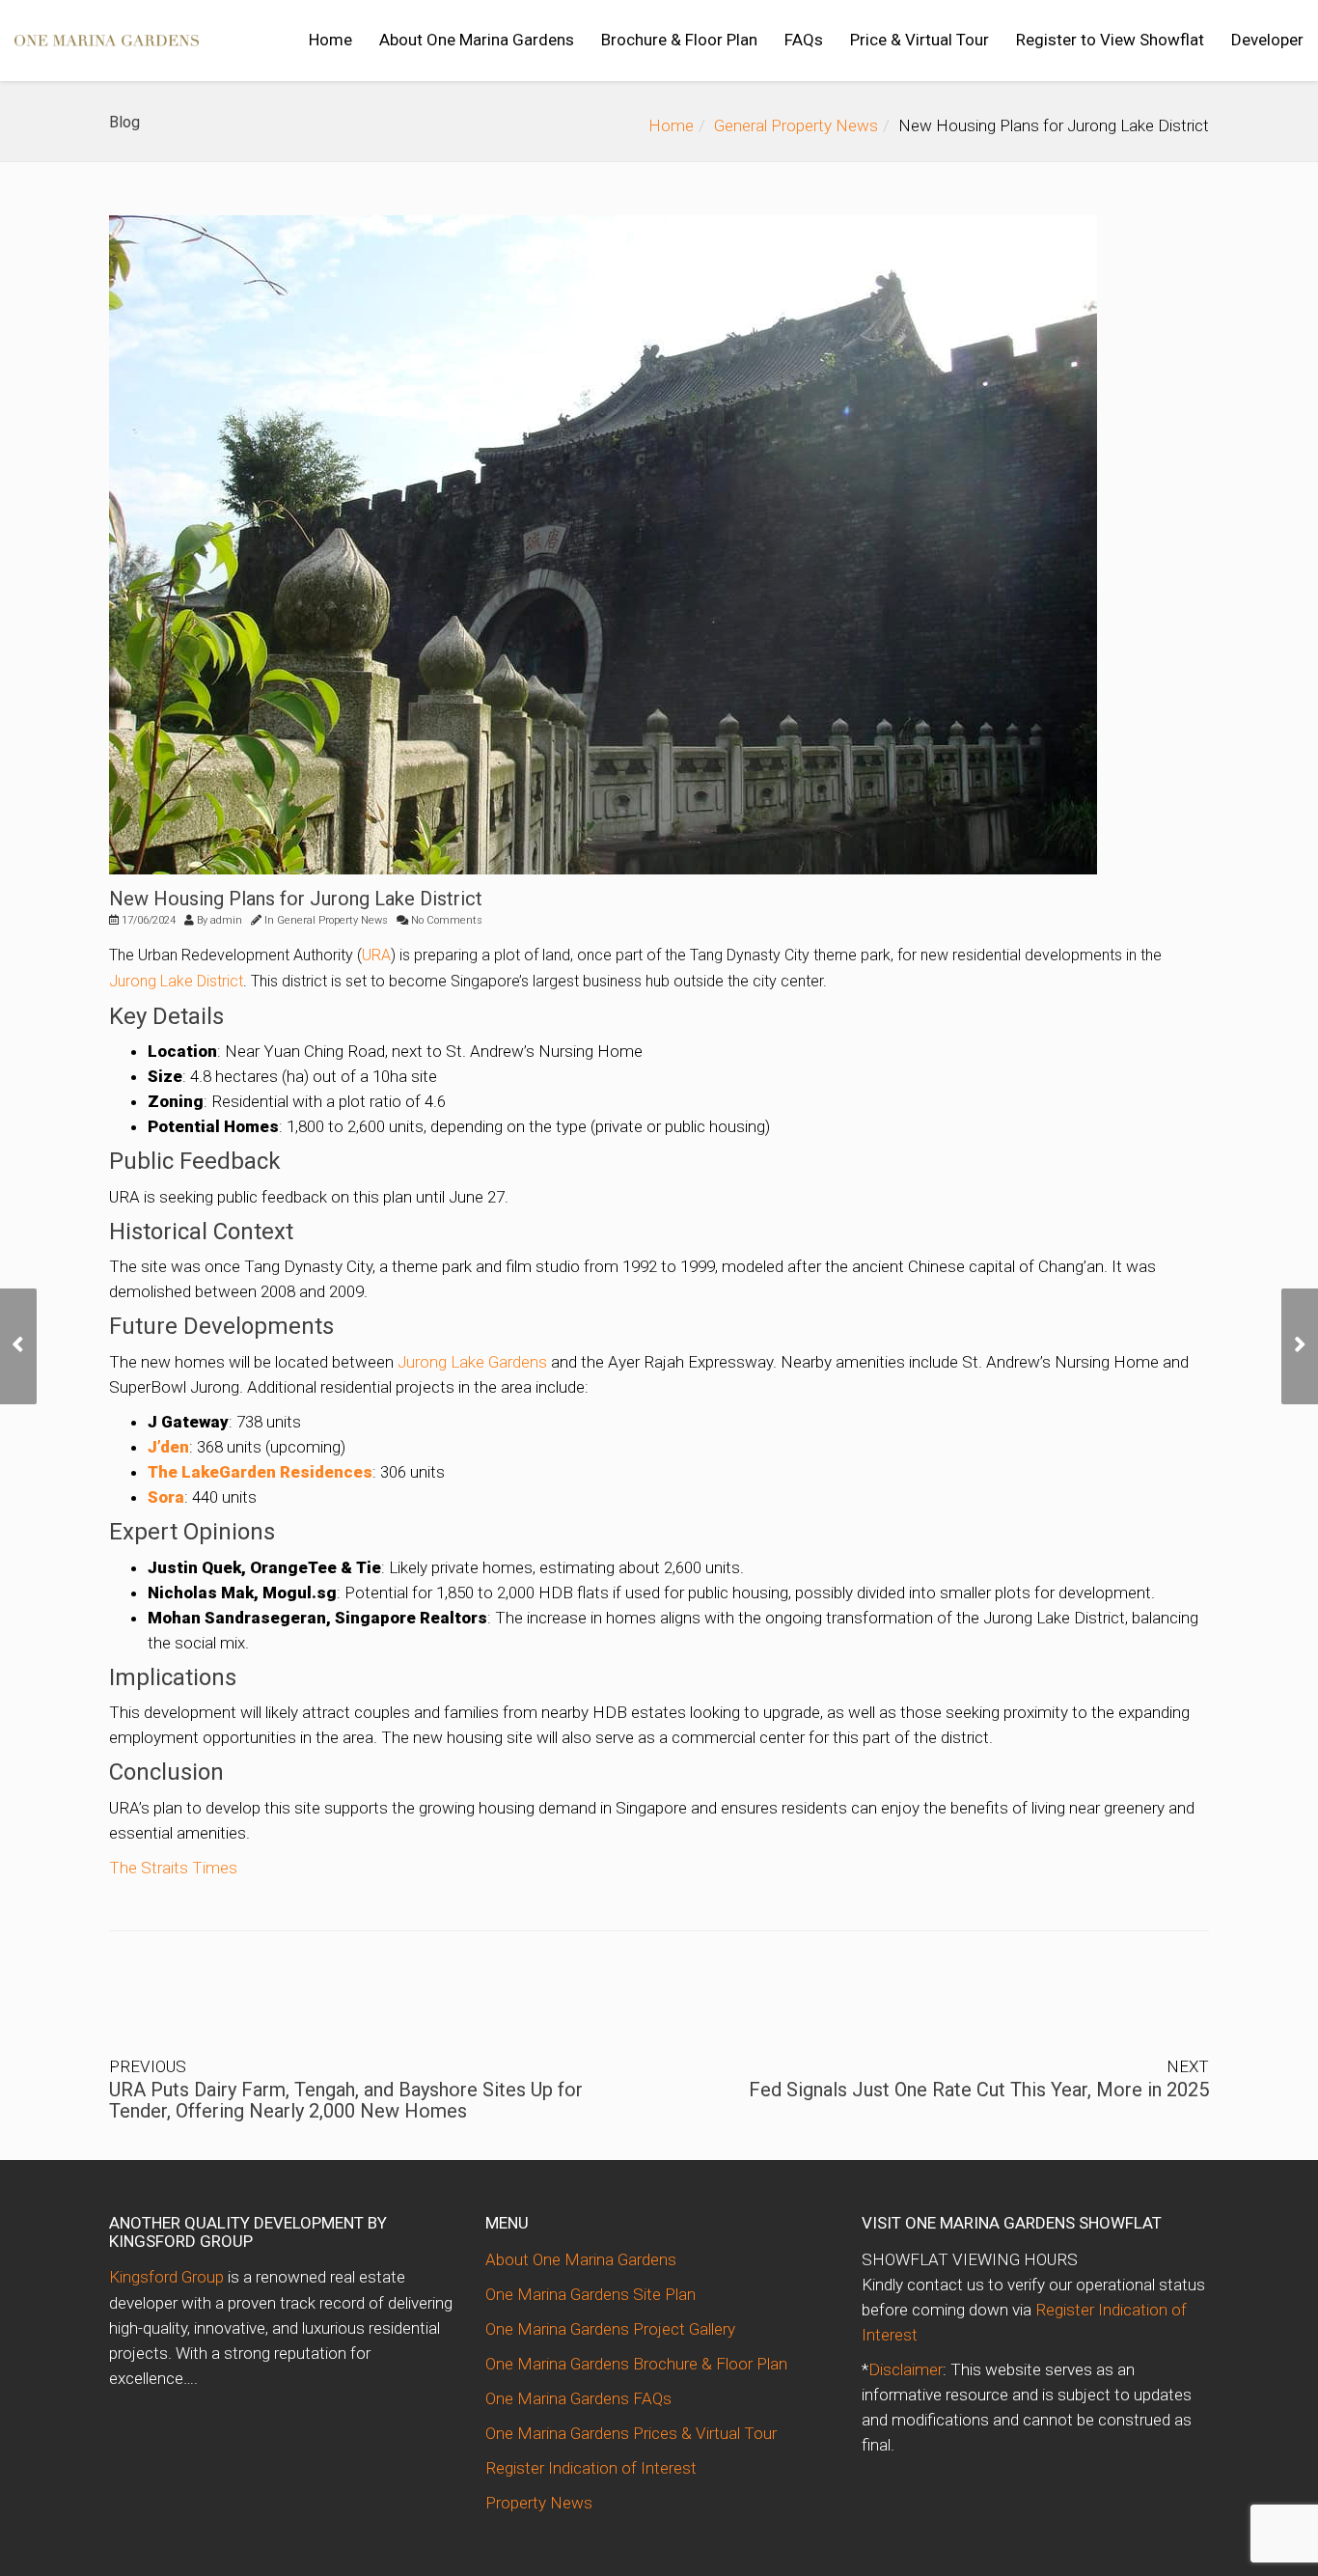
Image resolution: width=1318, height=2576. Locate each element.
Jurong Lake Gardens (472, 1362)
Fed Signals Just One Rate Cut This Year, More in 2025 (979, 2090)
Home (330, 40)
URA (376, 955)
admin (226, 920)
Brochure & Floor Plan (679, 40)
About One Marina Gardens (477, 40)
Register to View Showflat (1110, 40)
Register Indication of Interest (591, 2468)
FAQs (804, 40)
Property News (539, 2503)
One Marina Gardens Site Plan (590, 2294)
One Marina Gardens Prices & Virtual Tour (631, 2433)
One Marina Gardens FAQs (578, 2398)
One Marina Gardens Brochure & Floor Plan (636, 2364)
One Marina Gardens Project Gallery (610, 2329)
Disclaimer (906, 2369)
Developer (1267, 40)
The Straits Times (173, 1868)
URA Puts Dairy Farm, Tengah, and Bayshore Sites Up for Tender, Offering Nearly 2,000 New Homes (346, 2100)
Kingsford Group (166, 2277)
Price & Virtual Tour (920, 40)
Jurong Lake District (176, 981)
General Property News (796, 125)
